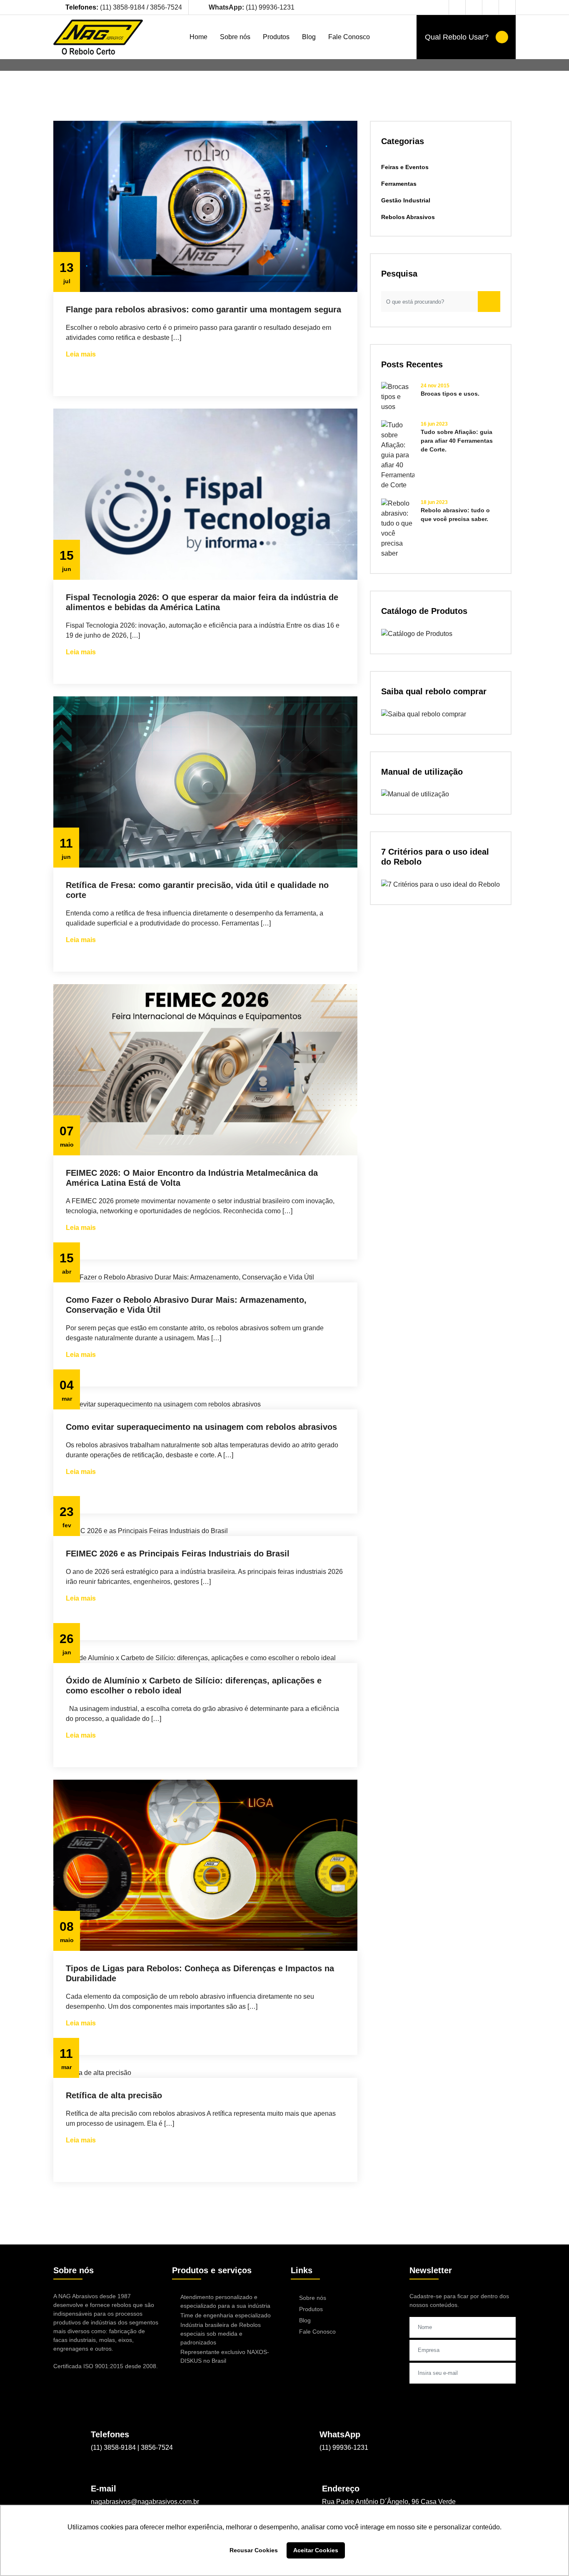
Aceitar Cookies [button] (316, 2550)
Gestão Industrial (406, 200)
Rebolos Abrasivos (408, 217)
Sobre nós (235, 37)
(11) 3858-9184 (123, 7)
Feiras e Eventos (405, 167)
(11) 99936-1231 (252, 7)
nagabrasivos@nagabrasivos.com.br (145, 2502)
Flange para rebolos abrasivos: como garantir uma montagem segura (203, 309)
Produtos (276, 37)
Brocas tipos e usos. (450, 394)
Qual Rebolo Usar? (458, 37)
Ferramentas (399, 184)
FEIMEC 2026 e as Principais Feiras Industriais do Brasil (178, 1554)
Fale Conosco (349, 37)
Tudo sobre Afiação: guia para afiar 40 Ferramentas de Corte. (457, 441)
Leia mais (81, 354)
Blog (309, 37)
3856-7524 (166, 7)
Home (198, 37)
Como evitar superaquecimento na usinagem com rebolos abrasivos (201, 1427)
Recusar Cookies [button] (254, 2550)
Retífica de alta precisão (114, 2095)
